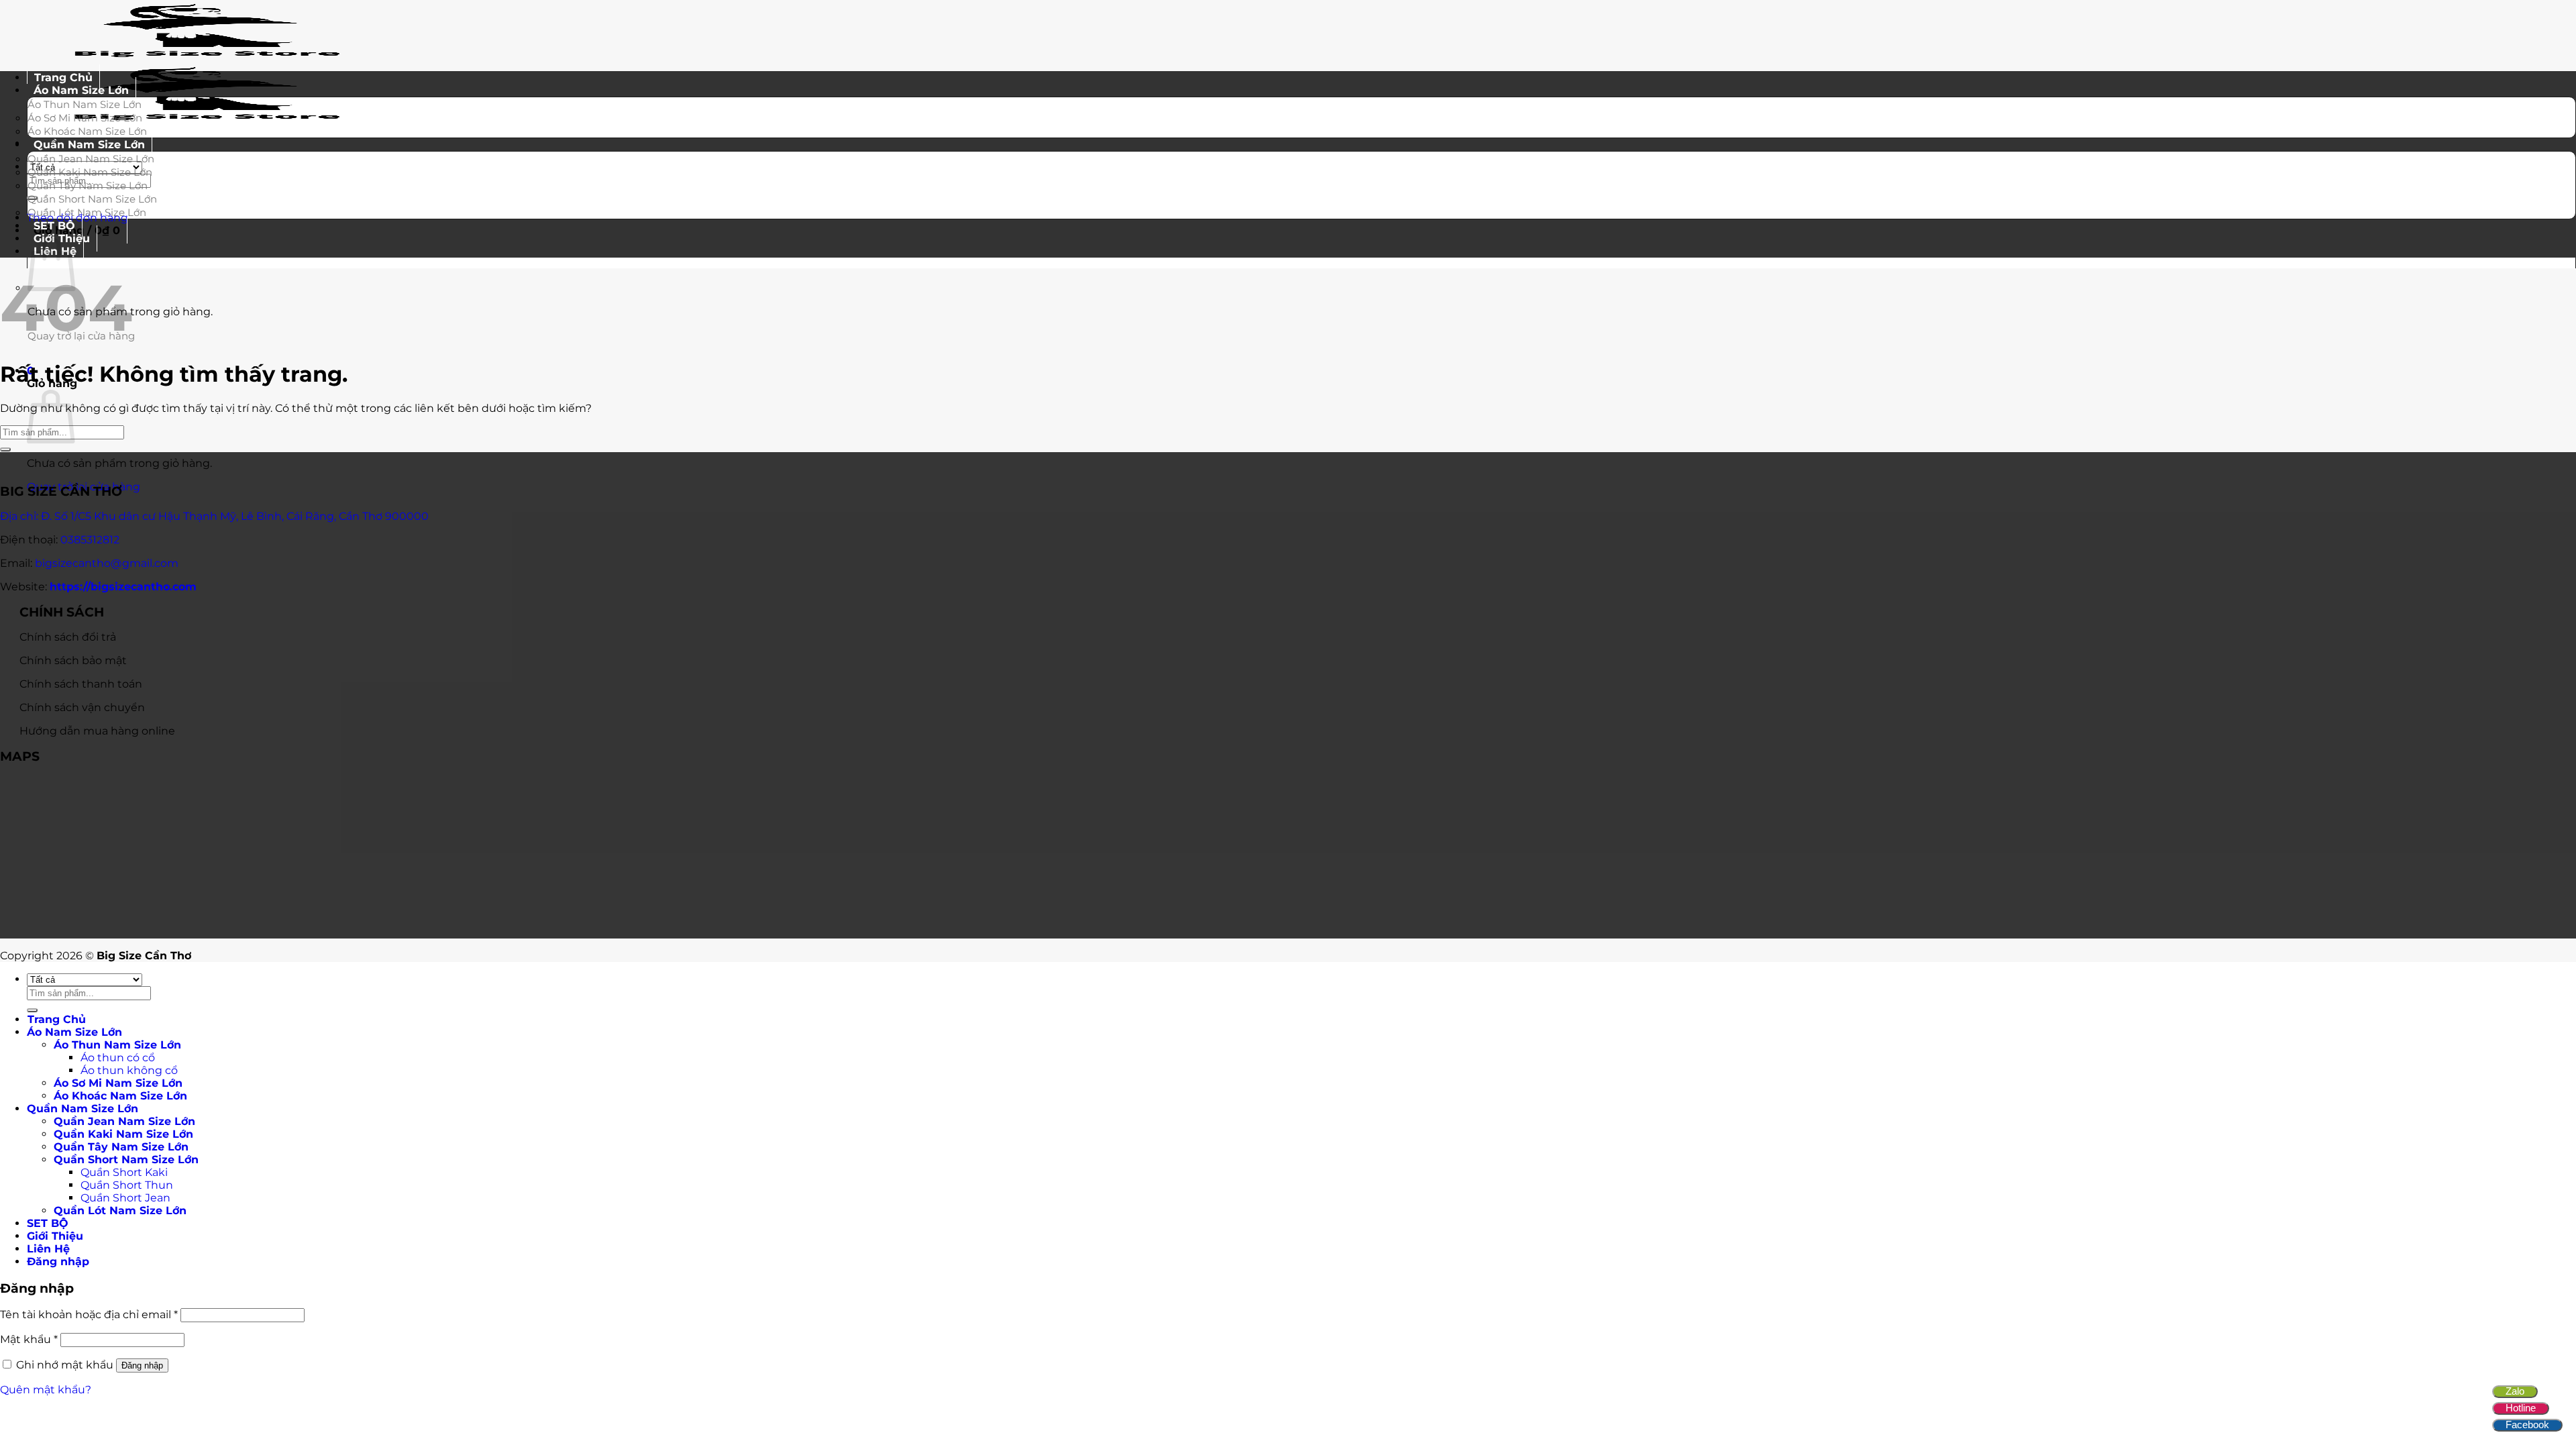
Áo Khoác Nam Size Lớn (120, 1096)
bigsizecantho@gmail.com (107, 563)
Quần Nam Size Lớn (89, 145)
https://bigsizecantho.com (123, 587)
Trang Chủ (57, 1019)
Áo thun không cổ (129, 1070)
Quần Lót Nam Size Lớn (87, 212)
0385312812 (90, 540)
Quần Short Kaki (124, 1172)
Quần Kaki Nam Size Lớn (90, 172)
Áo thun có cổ (118, 1058)
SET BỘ (48, 1223)
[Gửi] (5, 449)
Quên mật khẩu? (46, 1390)
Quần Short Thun (127, 1185)
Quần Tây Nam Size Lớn (88, 185)
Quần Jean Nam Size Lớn (91, 159)
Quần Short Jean (125, 1198)
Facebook (2527, 1425)
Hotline (2521, 1408)
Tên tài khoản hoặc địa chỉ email (89, 1314)
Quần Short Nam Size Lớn (92, 199)
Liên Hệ (48, 1249)
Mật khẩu (29, 1339)
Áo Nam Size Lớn (81, 90)
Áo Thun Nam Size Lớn (85, 104)
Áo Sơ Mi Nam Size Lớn (85, 118)
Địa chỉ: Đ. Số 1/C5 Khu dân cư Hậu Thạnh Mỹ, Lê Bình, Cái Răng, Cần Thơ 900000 (214, 516)
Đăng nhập (142, 1365)
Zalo (2515, 1391)
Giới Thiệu (55, 1236)
